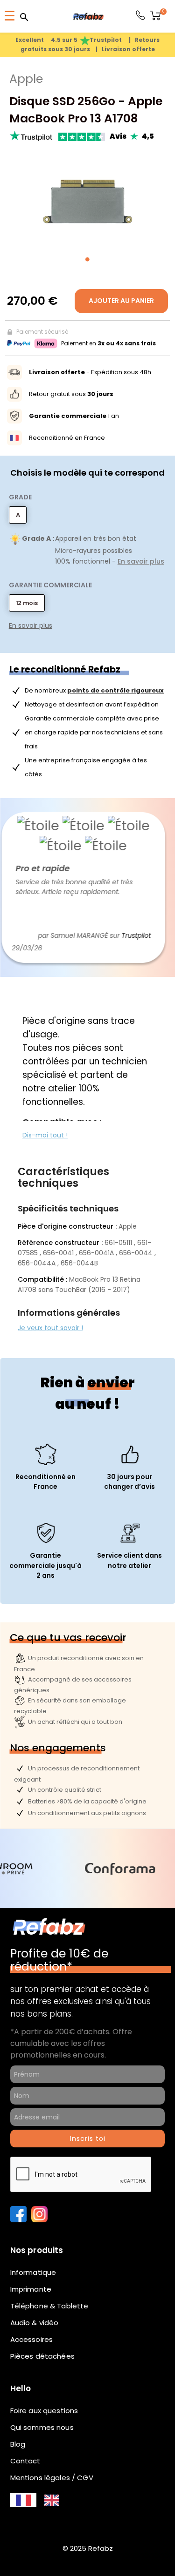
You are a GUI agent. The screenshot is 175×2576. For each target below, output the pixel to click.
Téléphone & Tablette (49, 2306)
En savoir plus (141, 561)
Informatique (33, 2272)
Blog (18, 2444)
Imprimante (31, 2289)
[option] (52, 2500)
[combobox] (23, 2500)
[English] (52, 2500)
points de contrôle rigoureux (115, 690)
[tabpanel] (88, 200)
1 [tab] (88, 259)
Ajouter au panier (121, 301)
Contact (25, 2461)
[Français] (23, 2500)
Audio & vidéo (35, 2323)
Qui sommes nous (42, 2427)
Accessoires (32, 2339)
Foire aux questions (44, 2411)
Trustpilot (119, 935)
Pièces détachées (42, 2356)
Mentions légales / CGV (52, 2478)
